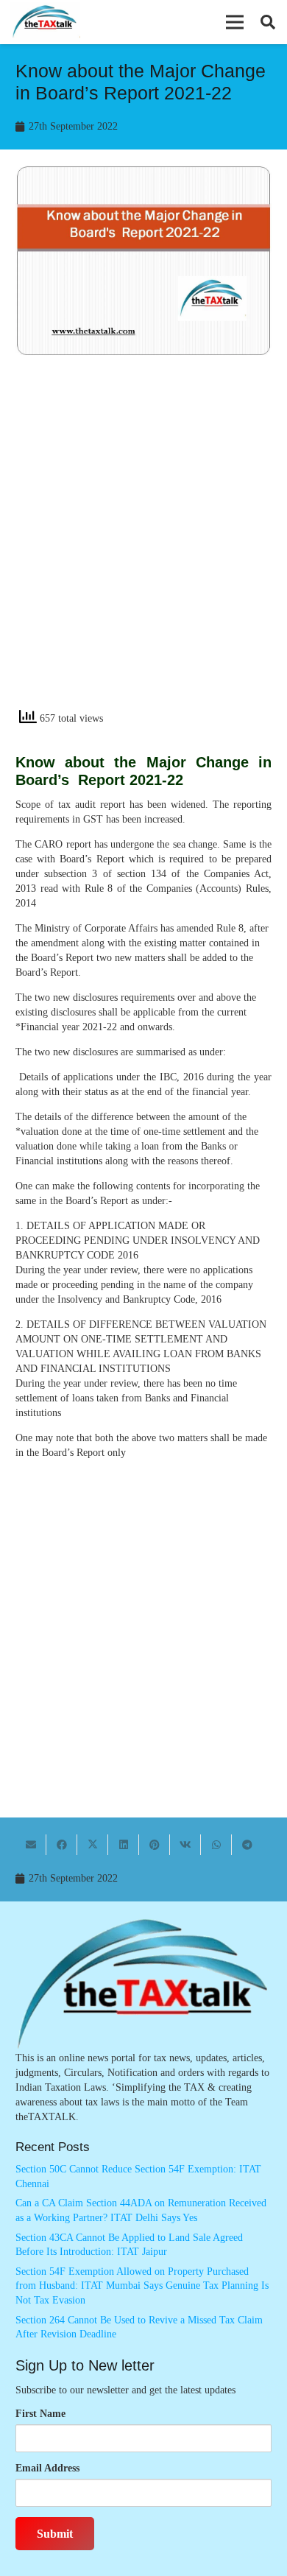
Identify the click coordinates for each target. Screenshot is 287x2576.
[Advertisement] (143, 546)
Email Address (47, 2468)
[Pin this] (155, 1845)
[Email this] (31, 1845)
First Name (40, 2414)
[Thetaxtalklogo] (45, 22)
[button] (235, 22)
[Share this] (62, 1845)
